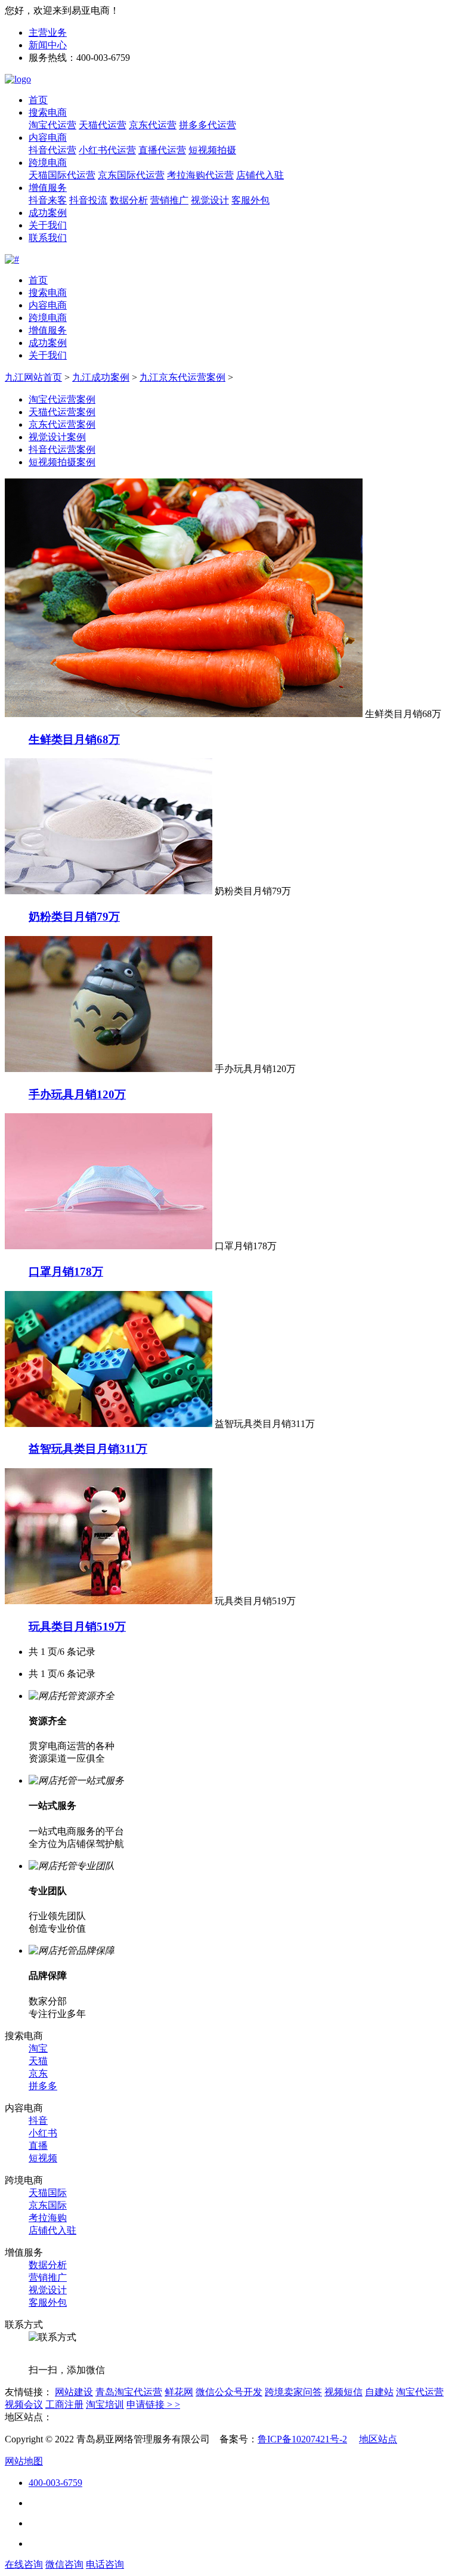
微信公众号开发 (229, 2392)
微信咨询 (64, 2564)
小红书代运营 (107, 150)
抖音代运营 (52, 150)
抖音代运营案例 (62, 450)
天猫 (38, 2061)
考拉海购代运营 (200, 175)
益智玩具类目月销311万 (88, 1449)
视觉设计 (210, 200)
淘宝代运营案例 (62, 399)
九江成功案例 (101, 377)
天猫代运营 (103, 125)
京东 (38, 2073)
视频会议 (24, 2404)
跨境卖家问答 (293, 2392)
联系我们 (48, 238)
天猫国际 (48, 2193)
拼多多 (43, 2086)
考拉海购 (48, 2218)
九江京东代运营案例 (182, 377)
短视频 (43, 2158)
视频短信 (343, 2392)
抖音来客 (48, 200)
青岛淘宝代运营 (129, 2392)
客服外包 (250, 200)
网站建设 (74, 2392)
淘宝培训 (105, 2404)
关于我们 (48, 225)
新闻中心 (48, 45)
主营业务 (48, 33)
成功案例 (48, 213)
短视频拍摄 (212, 150)
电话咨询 (105, 2564)
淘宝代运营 (52, 125)
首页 (38, 100)
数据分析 (129, 200)
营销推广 (169, 200)
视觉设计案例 (57, 437)
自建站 (379, 2392)
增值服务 (48, 188)
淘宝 (38, 2048)
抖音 (38, 2121)
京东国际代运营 (131, 175)
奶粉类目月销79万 (74, 917)
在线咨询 (24, 2564)
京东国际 (48, 2205)
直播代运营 (162, 150)
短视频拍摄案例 (62, 462)
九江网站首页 (33, 377)
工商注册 (64, 2404)
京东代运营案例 (62, 424)
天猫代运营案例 (62, 412)
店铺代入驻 (260, 175)
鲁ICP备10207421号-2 (302, 2439)
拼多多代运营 (208, 125)
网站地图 (24, 2461)
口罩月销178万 (66, 1272)
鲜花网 (179, 2392)
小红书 (43, 2133)
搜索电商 (48, 112)
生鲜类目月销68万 (74, 739)
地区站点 (378, 2439)
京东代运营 (153, 125)
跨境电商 (48, 163)
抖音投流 (88, 200)
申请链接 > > (153, 2404)
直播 (38, 2146)
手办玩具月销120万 (77, 1094)
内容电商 (48, 138)
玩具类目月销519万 (77, 1627)
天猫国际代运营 (62, 175)
